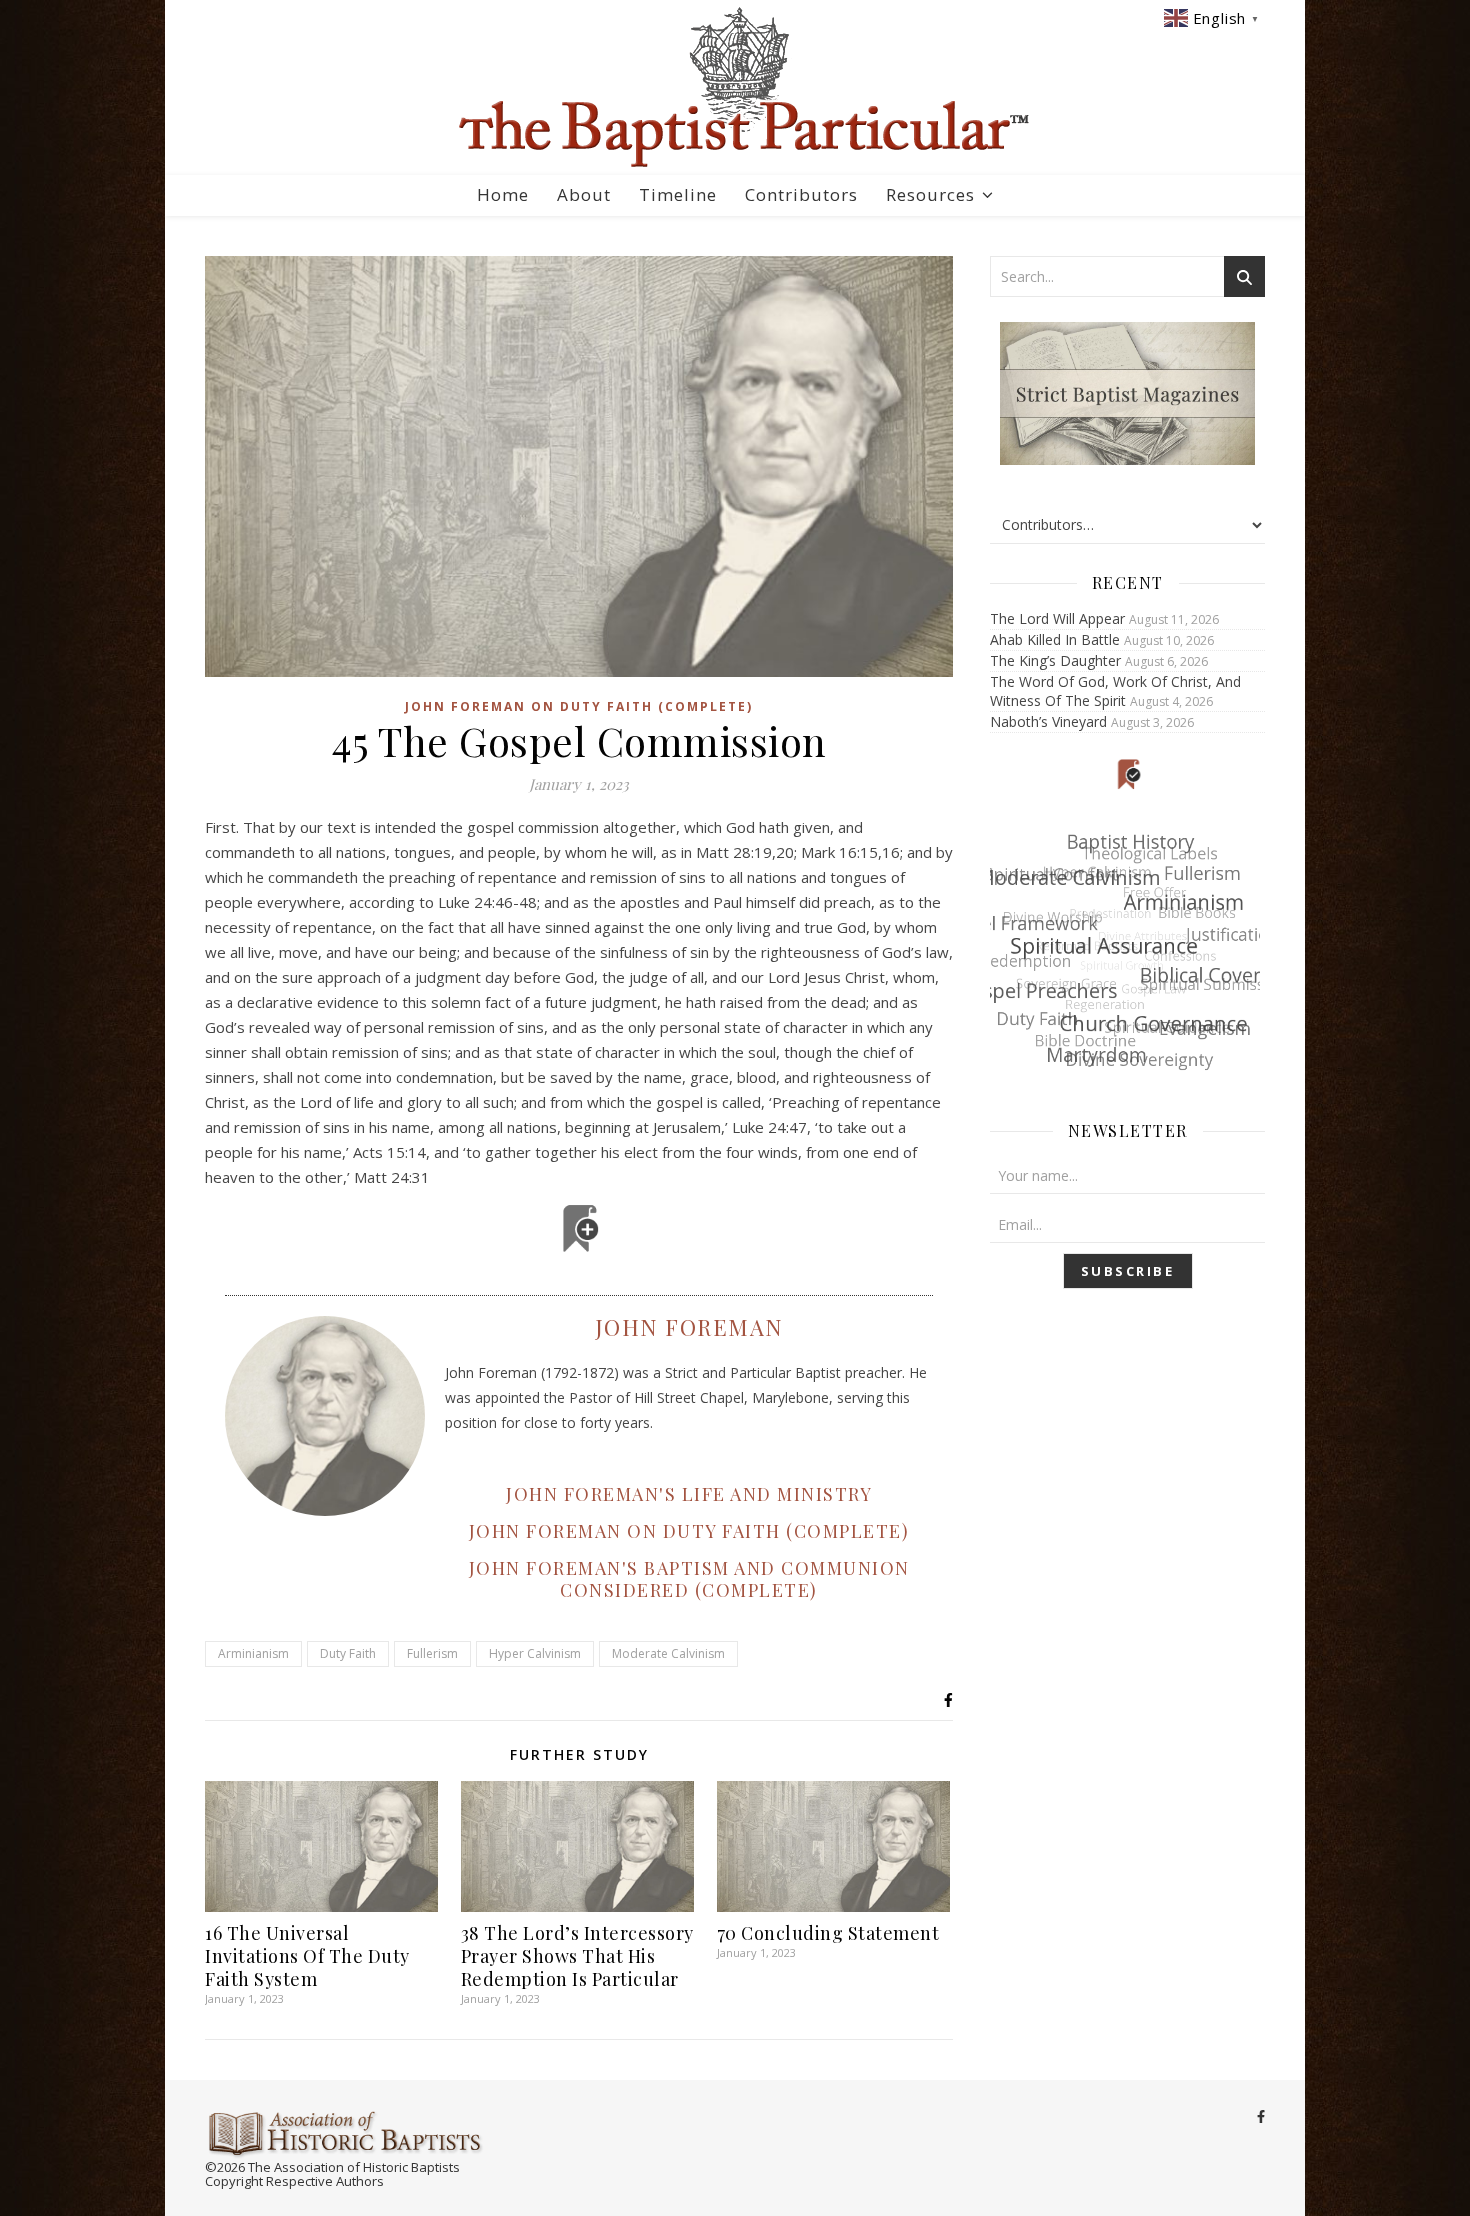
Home (503, 194)
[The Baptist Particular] (735, 87)
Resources (930, 194)
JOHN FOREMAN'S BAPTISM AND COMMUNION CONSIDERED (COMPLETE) (689, 1579)
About (584, 194)
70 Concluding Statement (828, 1933)
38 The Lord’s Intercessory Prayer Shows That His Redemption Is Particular (577, 1956)
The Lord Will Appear (1057, 618)
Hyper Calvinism (535, 1653)
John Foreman (689, 1327)
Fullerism (432, 1653)
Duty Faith (348, 1653)
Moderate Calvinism (668, 1653)
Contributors (801, 194)
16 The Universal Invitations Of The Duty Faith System (307, 1956)
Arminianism (253, 1653)
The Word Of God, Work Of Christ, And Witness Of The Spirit (1115, 691)
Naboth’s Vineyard (1048, 721)
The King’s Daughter (1055, 660)
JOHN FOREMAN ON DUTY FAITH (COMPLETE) (689, 1531)
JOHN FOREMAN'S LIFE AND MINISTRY (689, 1494)
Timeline (678, 194)
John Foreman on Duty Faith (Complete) (579, 706)
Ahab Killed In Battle (1055, 639)
